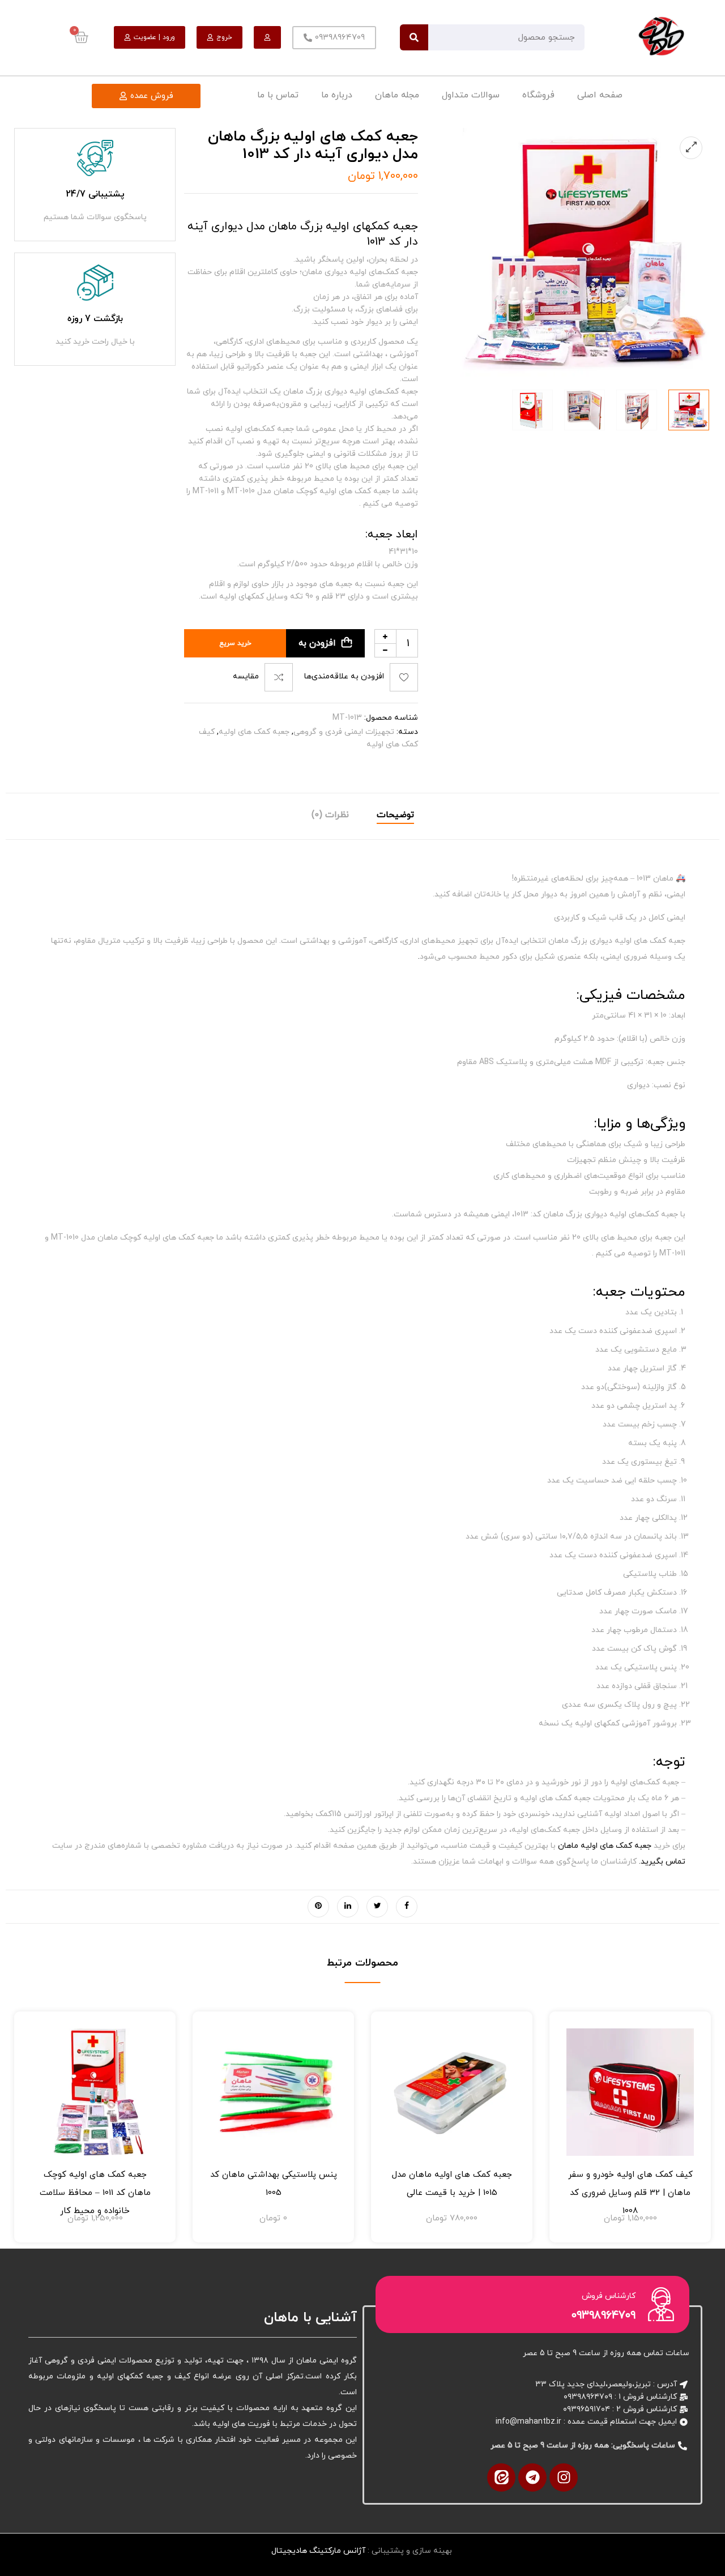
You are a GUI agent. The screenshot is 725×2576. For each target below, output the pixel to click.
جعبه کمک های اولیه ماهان (605, 1846)
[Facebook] (407, 1907)
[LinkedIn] (348, 1907)
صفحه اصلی (600, 95)
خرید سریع (235, 643)
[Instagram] (564, 2477)
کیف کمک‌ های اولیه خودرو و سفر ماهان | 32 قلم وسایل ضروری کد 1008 (630, 2193)
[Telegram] (532, 2477)
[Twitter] (377, 1907)
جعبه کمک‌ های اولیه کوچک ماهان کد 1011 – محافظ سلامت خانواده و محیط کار (95, 2193)
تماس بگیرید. (662, 1862)
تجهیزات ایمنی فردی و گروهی (344, 732)
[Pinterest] (318, 1907)
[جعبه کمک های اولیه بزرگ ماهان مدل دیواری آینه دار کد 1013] (689, 410)
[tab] (395, 816)
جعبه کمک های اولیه (254, 732)
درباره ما (337, 95)
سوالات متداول (471, 95)
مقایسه (246, 677)
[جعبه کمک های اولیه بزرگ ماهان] (532, 410)
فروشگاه (538, 95)
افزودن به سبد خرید (321, 647)
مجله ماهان (397, 95)
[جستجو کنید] (414, 37)
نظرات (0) (330, 815)
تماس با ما (278, 95)
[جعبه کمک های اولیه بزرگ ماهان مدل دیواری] (585, 410)
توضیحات (395, 815)
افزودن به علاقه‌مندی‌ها (344, 677)
